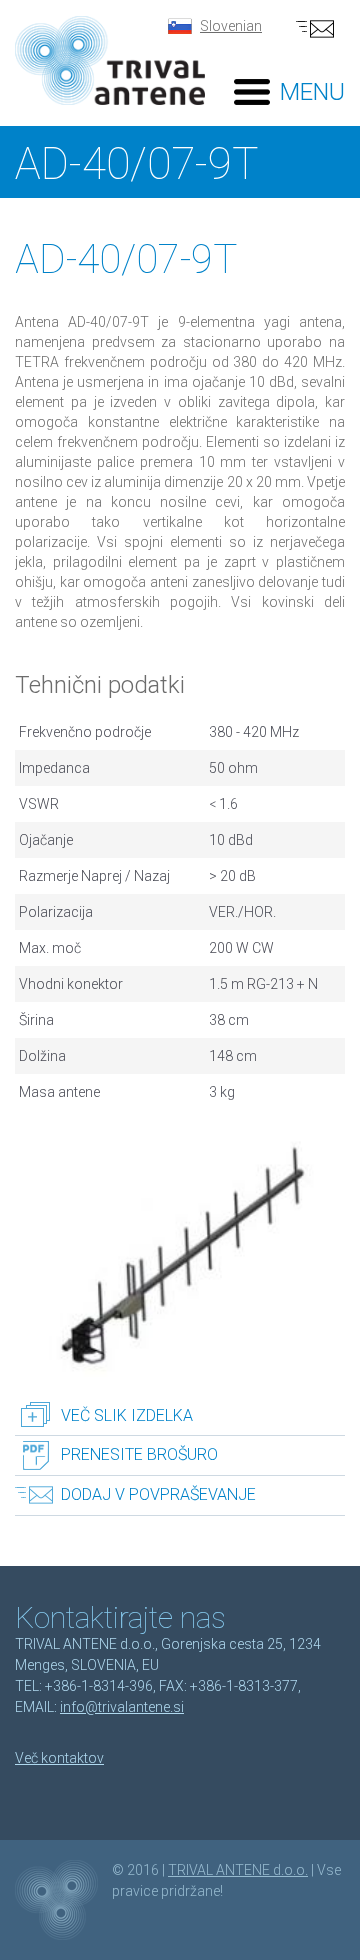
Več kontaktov (59, 1758)
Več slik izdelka (127, 1415)
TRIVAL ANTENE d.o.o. (238, 1870)
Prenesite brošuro (139, 1454)
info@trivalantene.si (122, 1707)
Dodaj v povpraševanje (158, 1494)
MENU (312, 92)
